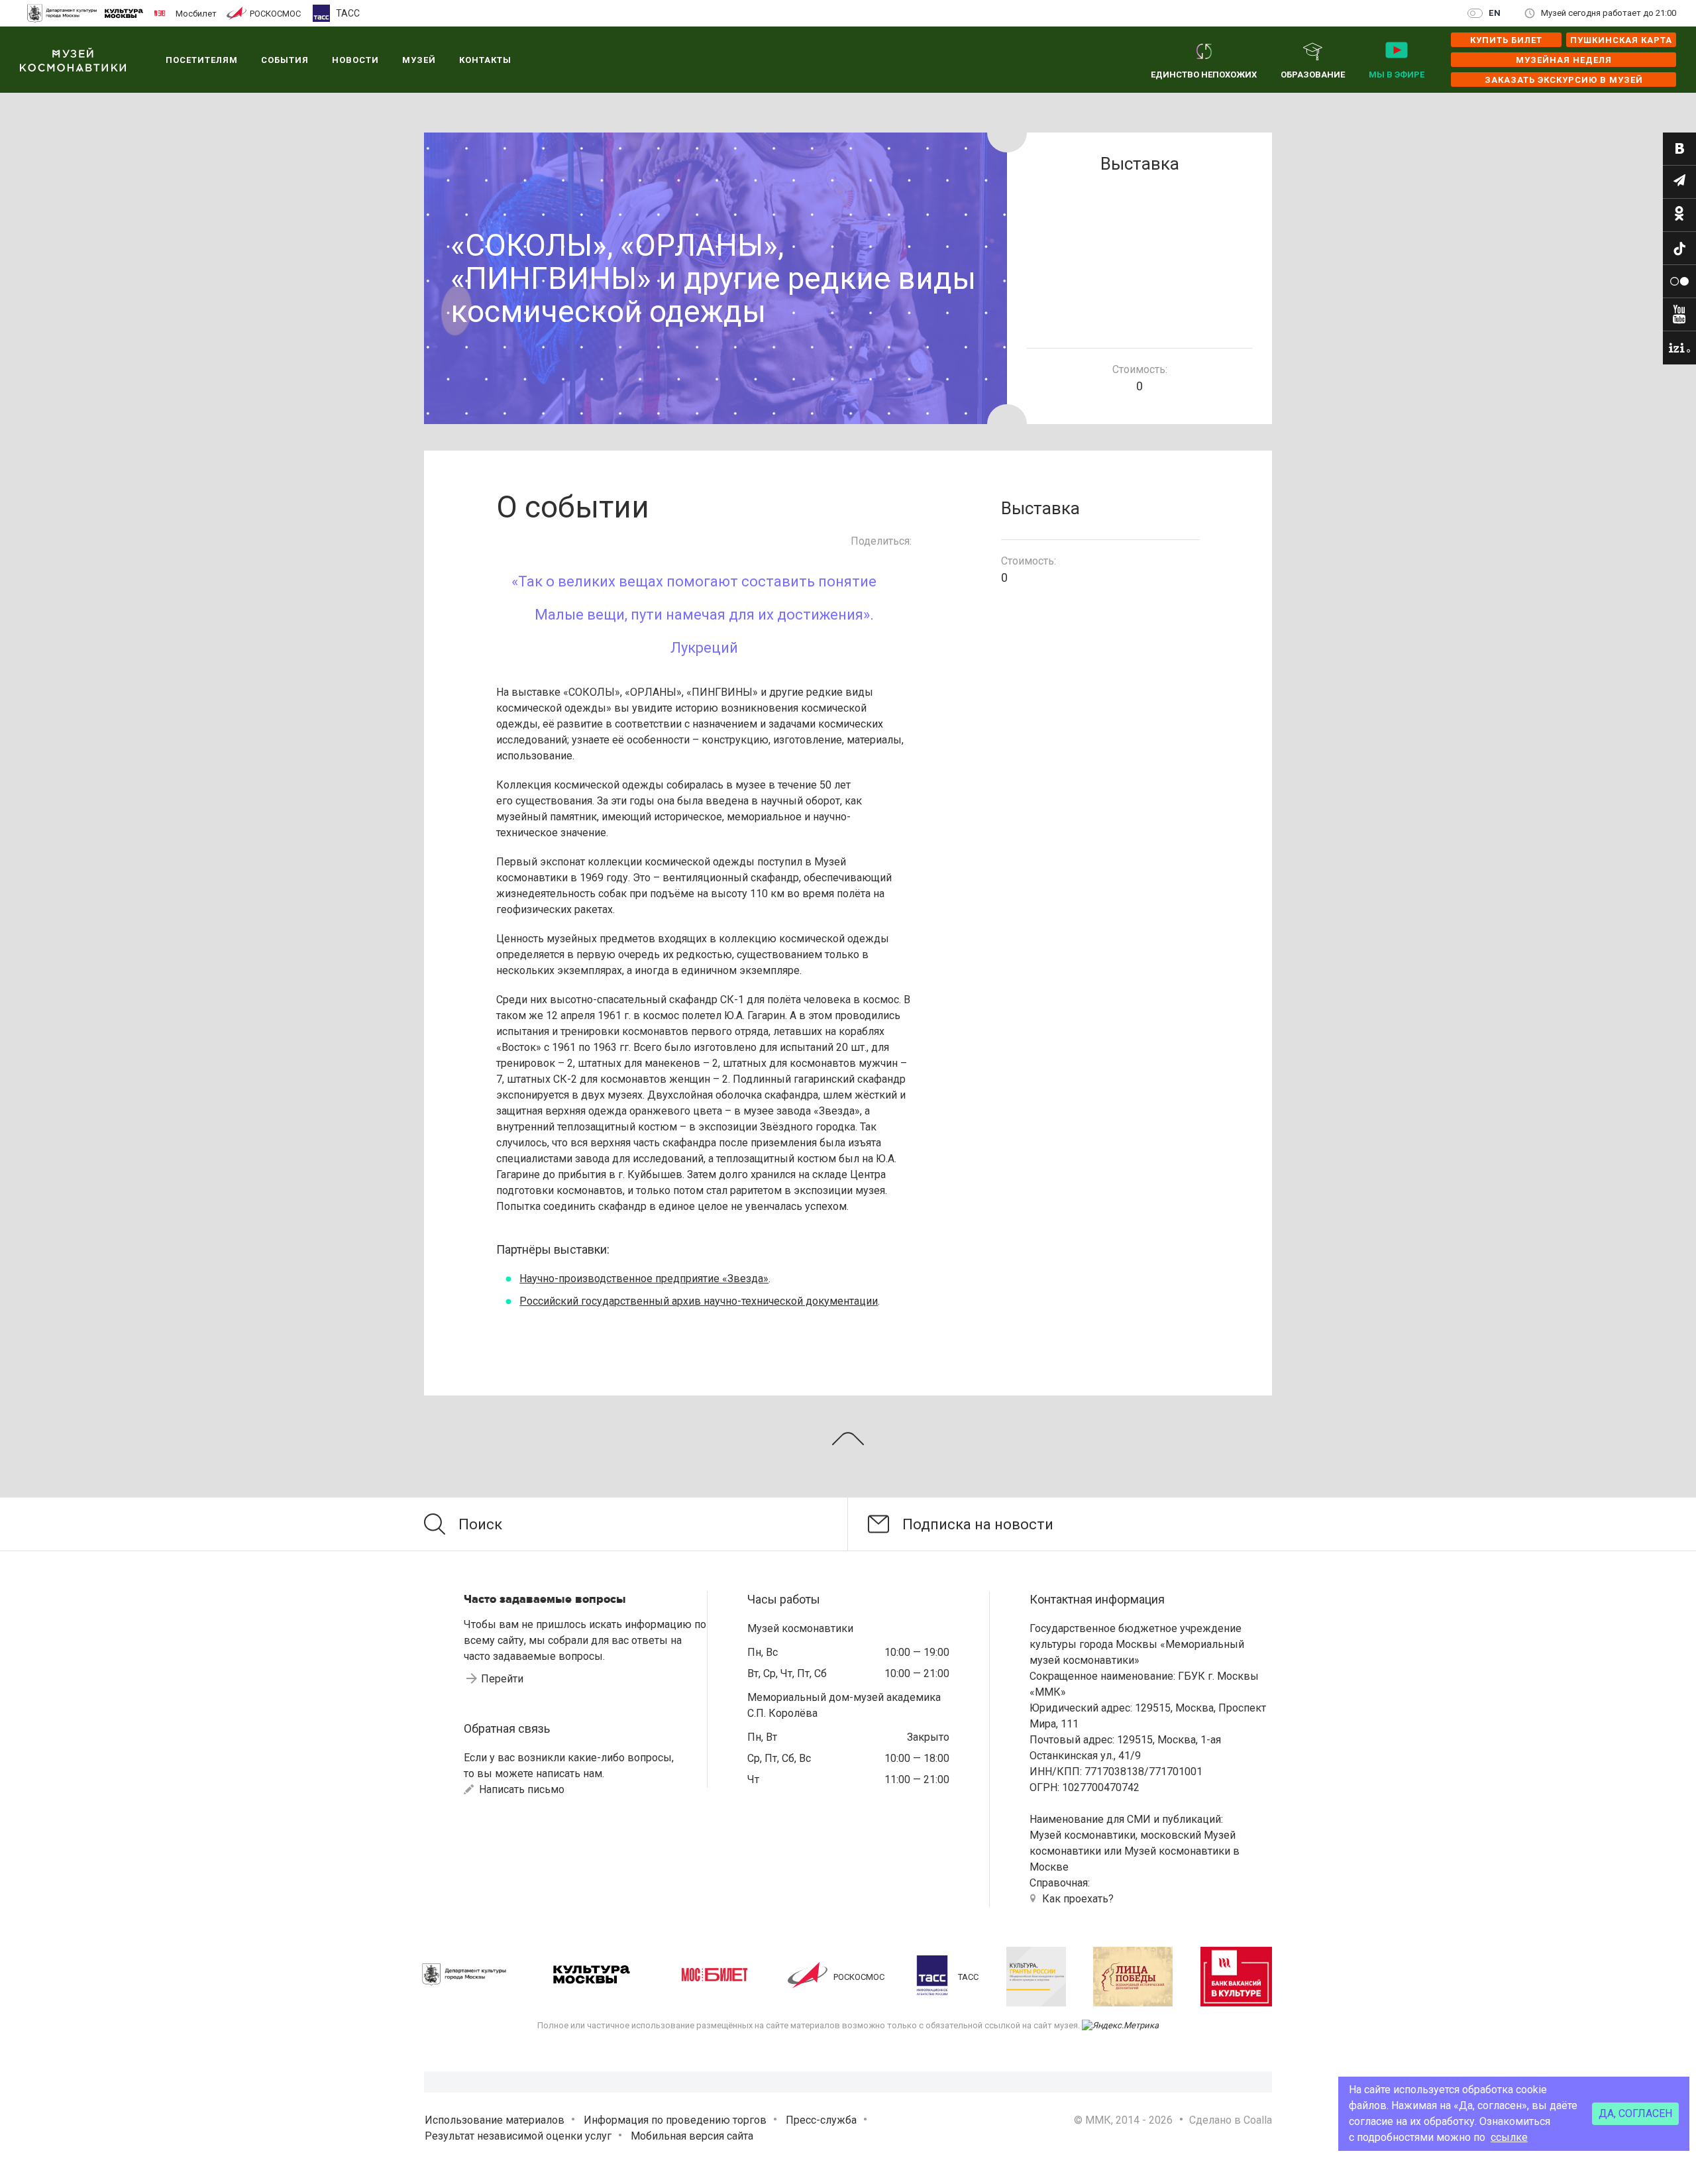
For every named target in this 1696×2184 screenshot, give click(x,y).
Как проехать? (1078, 1899)
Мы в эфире (1397, 75)
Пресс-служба (821, 2120)
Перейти (502, 1679)
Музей (419, 60)
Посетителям (202, 60)
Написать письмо (520, 1789)
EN (1495, 13)
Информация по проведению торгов (675, 2120)
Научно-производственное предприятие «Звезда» (644, 1279)
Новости (355, 60)
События (285, 60)
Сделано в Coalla (1231, 2120)
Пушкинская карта (1621, 40)
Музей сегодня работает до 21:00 (1609, 13)
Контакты (485, 60)
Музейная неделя (1564, 60)
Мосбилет (196, 13)
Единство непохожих (1204, 75)
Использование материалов (495, 2120)
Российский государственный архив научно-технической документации (699, 1301)
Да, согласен (1635, 2113)
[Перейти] (1679, 149)
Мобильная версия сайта (692, 2136)
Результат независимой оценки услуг (518, 2136)
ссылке (1509, 2137)
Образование (1313, 75)
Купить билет (1506, 40)
